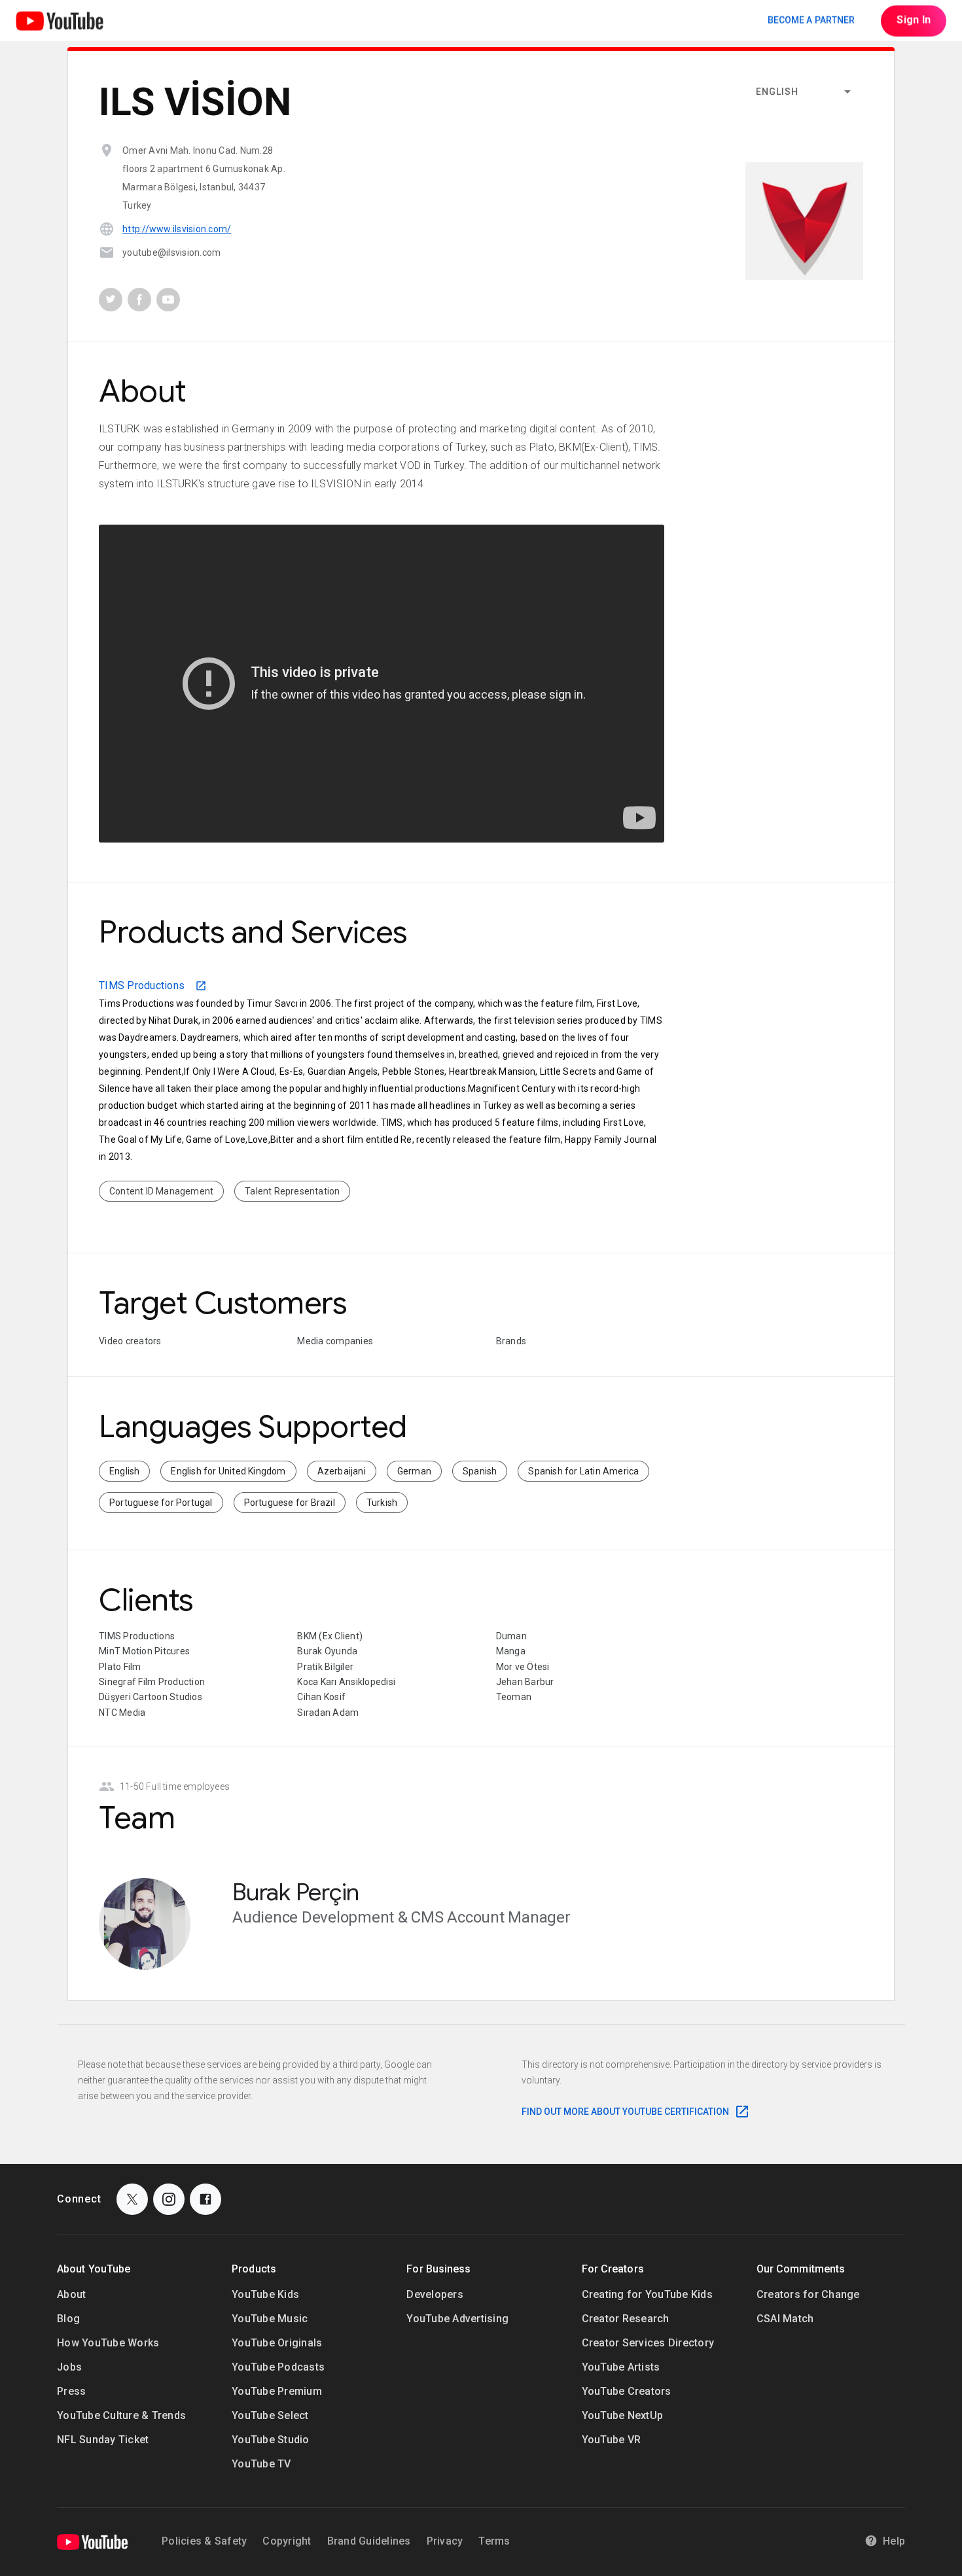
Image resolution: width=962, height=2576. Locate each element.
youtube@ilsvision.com (171, 252)
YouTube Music (270, 2319)
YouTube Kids (265, 2294)
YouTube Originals (277, 2343)
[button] (804, 92)
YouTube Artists (621, 2367)
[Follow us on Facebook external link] (205, 2199)
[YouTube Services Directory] (60, 21)
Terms (494, 2541)
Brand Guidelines (369, 2541)
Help (894, 2541)
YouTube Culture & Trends (121, 2415)
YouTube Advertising (457, 2319)
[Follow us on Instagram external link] (169, 2199)
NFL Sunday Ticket (103, 2440)
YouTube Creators (627, 2391)
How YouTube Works (108, 2343)
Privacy (445, 2541)
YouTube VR (612, 2440)
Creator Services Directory (648, 2343)
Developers (435, 2294)
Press (71, 2391)
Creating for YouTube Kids (647, 2294)
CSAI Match (785, 2319)
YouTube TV (261, 2464)
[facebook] (139, 300)
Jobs (69, 2367)
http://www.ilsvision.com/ (177, 229)
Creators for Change (808, 2294)
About (71, 2294)
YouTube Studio (271, 2440)
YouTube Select (270, 2415)
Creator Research (626, 2319)
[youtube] (168, 300)
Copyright (287, 2541)
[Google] (92, 2542)
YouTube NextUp (623, 2415)
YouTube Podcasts (278, 2367)
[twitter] (111, 300)
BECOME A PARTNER (811, 20)
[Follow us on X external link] (132, 2199)
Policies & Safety (204, 2541)
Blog (68, 2319)
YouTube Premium (277, 2391)
